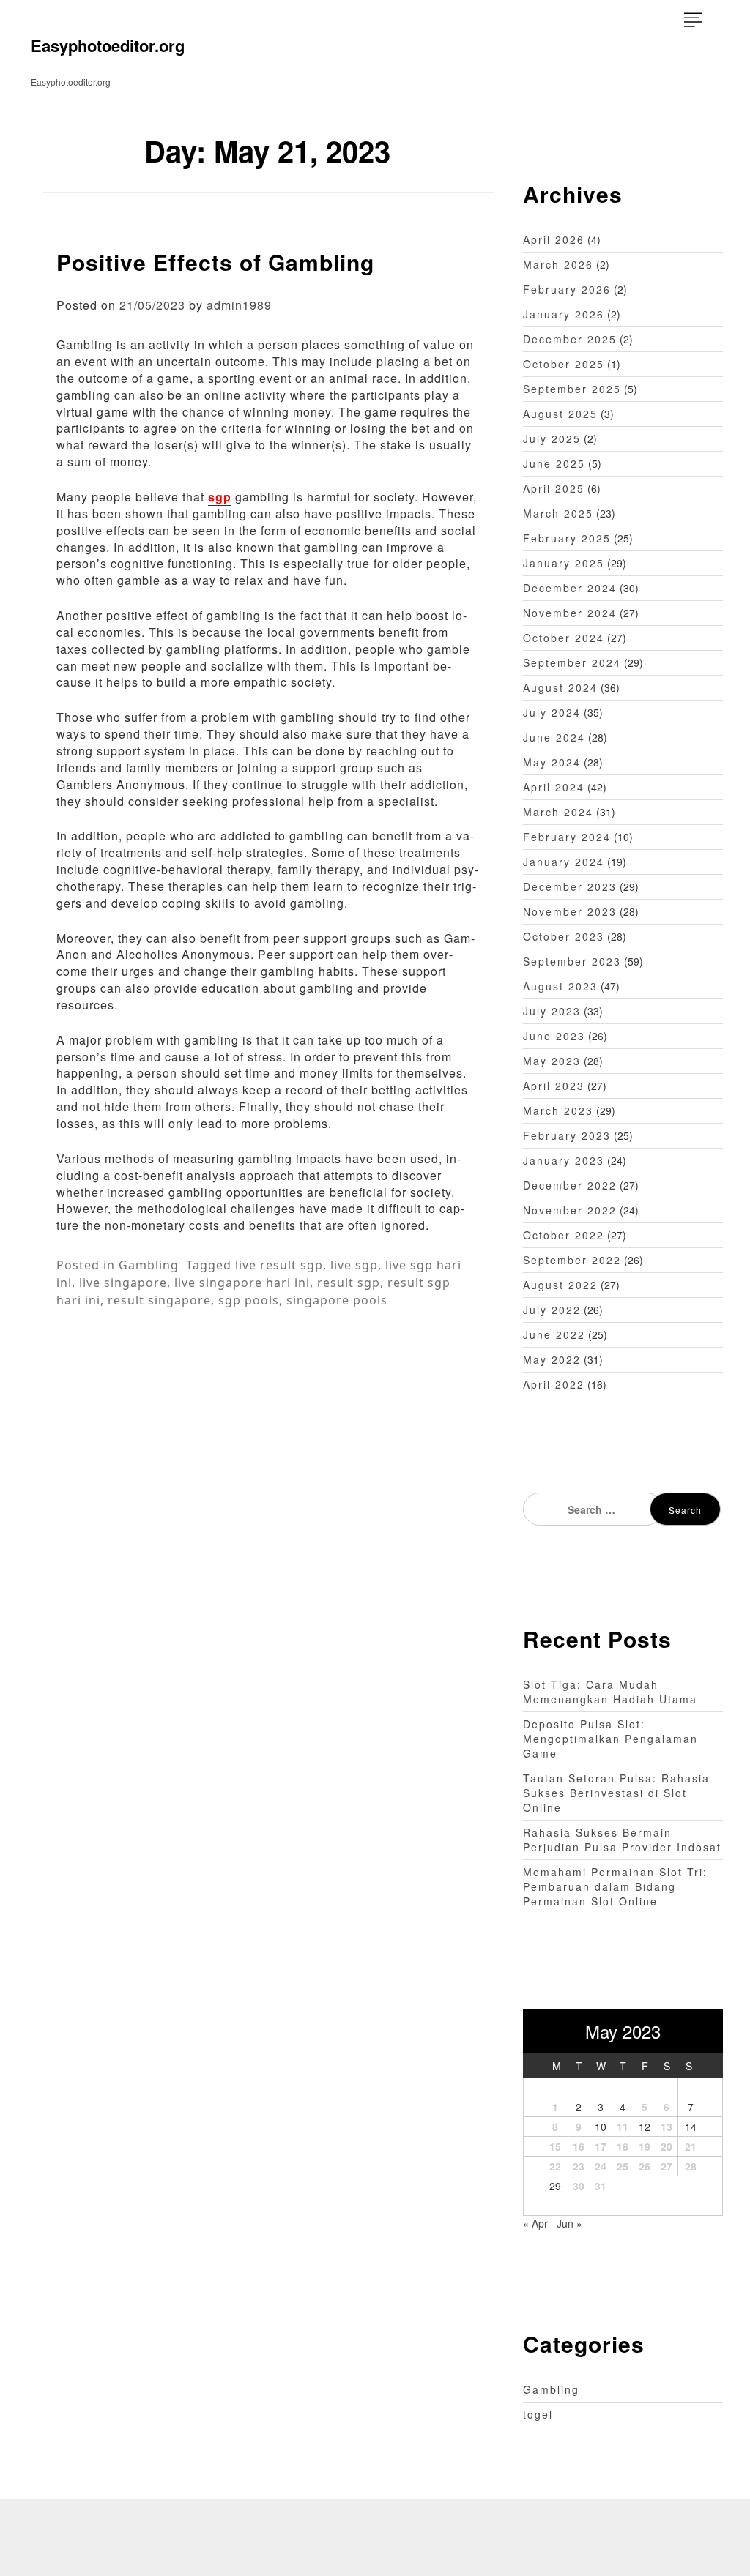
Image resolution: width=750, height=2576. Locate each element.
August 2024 (560, 687)
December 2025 (570, 339)
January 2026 (564, 314)
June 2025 (554, 463)
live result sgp (279, 1265)
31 (601, 2186)
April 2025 (554, 488)
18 (623, 2146)
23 (579, 2166)
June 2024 (554, 737)
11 (623, 2127)
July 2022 (552, 1310)
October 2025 (564, 364)
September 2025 (572, 389)
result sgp (349, 1283)
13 (667, 2127)
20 (667, 2146)
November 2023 (570, 911)
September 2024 (572, 662)
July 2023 (552, 1011)
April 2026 (554, 239)
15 (555, 2146)
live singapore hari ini (242, 1283)
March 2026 (558, 264)
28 (691, 2166)
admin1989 (239, 305)
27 (667, 2166)
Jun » (569, 2223)
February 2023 (567, 1135)
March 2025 (558, 513)
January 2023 (564, 1160)
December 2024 (570, 588)
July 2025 (552, 438)
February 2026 (567, 289)
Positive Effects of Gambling (215, 262)
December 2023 (570, 886)
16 (579, 2146)
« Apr (535, 2223)
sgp (220, 497)
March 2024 (558, 812)
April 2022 (554, 1384)
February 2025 (567, 538)
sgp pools (249, 1300)
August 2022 (560, 1285)
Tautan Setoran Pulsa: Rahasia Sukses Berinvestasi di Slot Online (616, 1793)
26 (645, 2166)
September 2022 (572, 1260)
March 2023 (558, 1110)
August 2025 (560, 414)
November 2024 (570, 613)
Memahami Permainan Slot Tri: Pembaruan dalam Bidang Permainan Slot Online (615, 1886)
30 (579, 2186)
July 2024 (552, 712)
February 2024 (567, 837)
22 (555, 2166)
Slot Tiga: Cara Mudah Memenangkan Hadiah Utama (610, 1692)
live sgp (354, 1265)
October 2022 (564, 1235)
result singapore (159, 1300)
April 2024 (554, 787)
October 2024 (564, 638)
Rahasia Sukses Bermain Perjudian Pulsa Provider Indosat (622, 1840)
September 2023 (572, 961)
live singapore (123, 1283)
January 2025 (564, 563)
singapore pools (337, 1300)
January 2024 (564, 862)
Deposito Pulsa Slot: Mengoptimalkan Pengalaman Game (610, 1739)
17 (601, 2146)
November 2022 (570, 1210)
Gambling (149, 1265)
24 (601, 2166)
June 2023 (554, 1036)
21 (691, 2146)
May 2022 (552, 1359)
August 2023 (560, 986)
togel (538, 2414)
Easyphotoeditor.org (108, 45)
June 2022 (554, 1334)
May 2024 (552, 762)
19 (645, 2146)
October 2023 (564, 936)
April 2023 (554, 1086)
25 (623, 2166)
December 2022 (570, 1185)
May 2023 (552, 1061)
